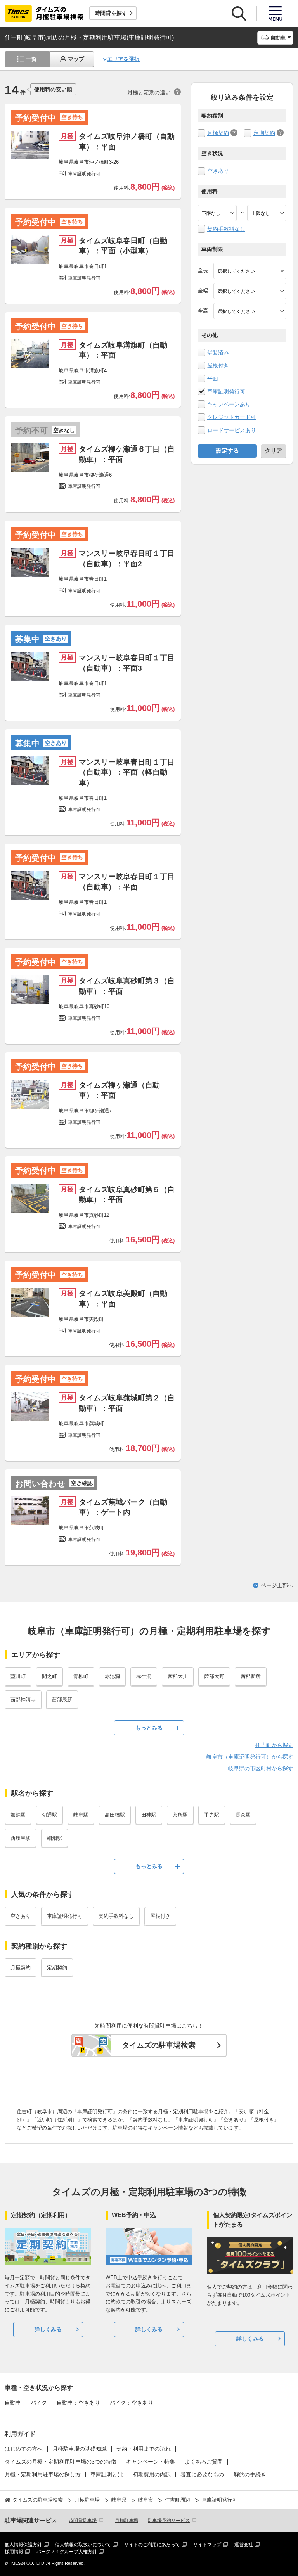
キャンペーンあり (229, 404)
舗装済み (218, 353)
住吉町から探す (274, 1745)
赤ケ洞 (144, 1676)
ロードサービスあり (232, 430)
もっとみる (149, 1728)
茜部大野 (214, 1676)
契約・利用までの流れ (144, 2449)
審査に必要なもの (202, 2474)
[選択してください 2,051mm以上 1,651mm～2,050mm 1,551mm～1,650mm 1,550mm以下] (250, 311)
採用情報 (14, 2552)
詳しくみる (48, 2329)
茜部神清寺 (23, 1700)
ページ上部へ (277, 1585)
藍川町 (18, 1676)
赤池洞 (112, 1676)
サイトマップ (207, 2545)
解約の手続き (250, 2474)
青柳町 (81, 1676)
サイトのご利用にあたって (152, 2545)
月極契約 (218, 133)
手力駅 (212, 1815)
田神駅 (149, 1815)
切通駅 (49, 1815)
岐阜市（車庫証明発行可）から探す (250, 1757)
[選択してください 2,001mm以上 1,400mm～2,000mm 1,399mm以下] (250, 291)
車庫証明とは (107, 2474)
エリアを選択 (123, 59)
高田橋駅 (115, 1815)
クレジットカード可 (232, 417)
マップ (76, 59)
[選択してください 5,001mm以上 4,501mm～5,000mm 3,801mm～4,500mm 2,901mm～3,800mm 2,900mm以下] (250, 271)
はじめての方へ (24, 2449)
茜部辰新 (62, 1700)
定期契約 (264, 133)
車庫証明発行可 (226, 391)
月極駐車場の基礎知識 (80, 2449)
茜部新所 (251, 1676)
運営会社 (244, 2545)
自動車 (13, 2403)
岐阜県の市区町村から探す (261, 1768)
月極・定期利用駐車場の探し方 (43, 2474)
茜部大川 (178, 1676)
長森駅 (243, 1815)
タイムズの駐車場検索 (159, 2045)
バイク (39, 2403)
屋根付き (218, 365)
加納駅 (18, 1815)
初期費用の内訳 (152, 2474)
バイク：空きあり (132, 2403)
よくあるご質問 (204, 2462)
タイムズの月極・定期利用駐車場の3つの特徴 (61, 2462)
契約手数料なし (226, 229)
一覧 (31, 59)
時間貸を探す (111, 13)
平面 (213, 378)
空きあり (218, 171)
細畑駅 (55, 1838)
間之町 (49, 1676)
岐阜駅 (81, 1815)
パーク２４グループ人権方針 (67, 2552)
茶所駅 (180, 1815)
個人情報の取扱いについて (83, 2545)
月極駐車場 (126, 2521)
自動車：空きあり (78, 2403)
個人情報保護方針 (23, 2545)
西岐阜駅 (21, 1838)
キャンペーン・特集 (151, 2462)
